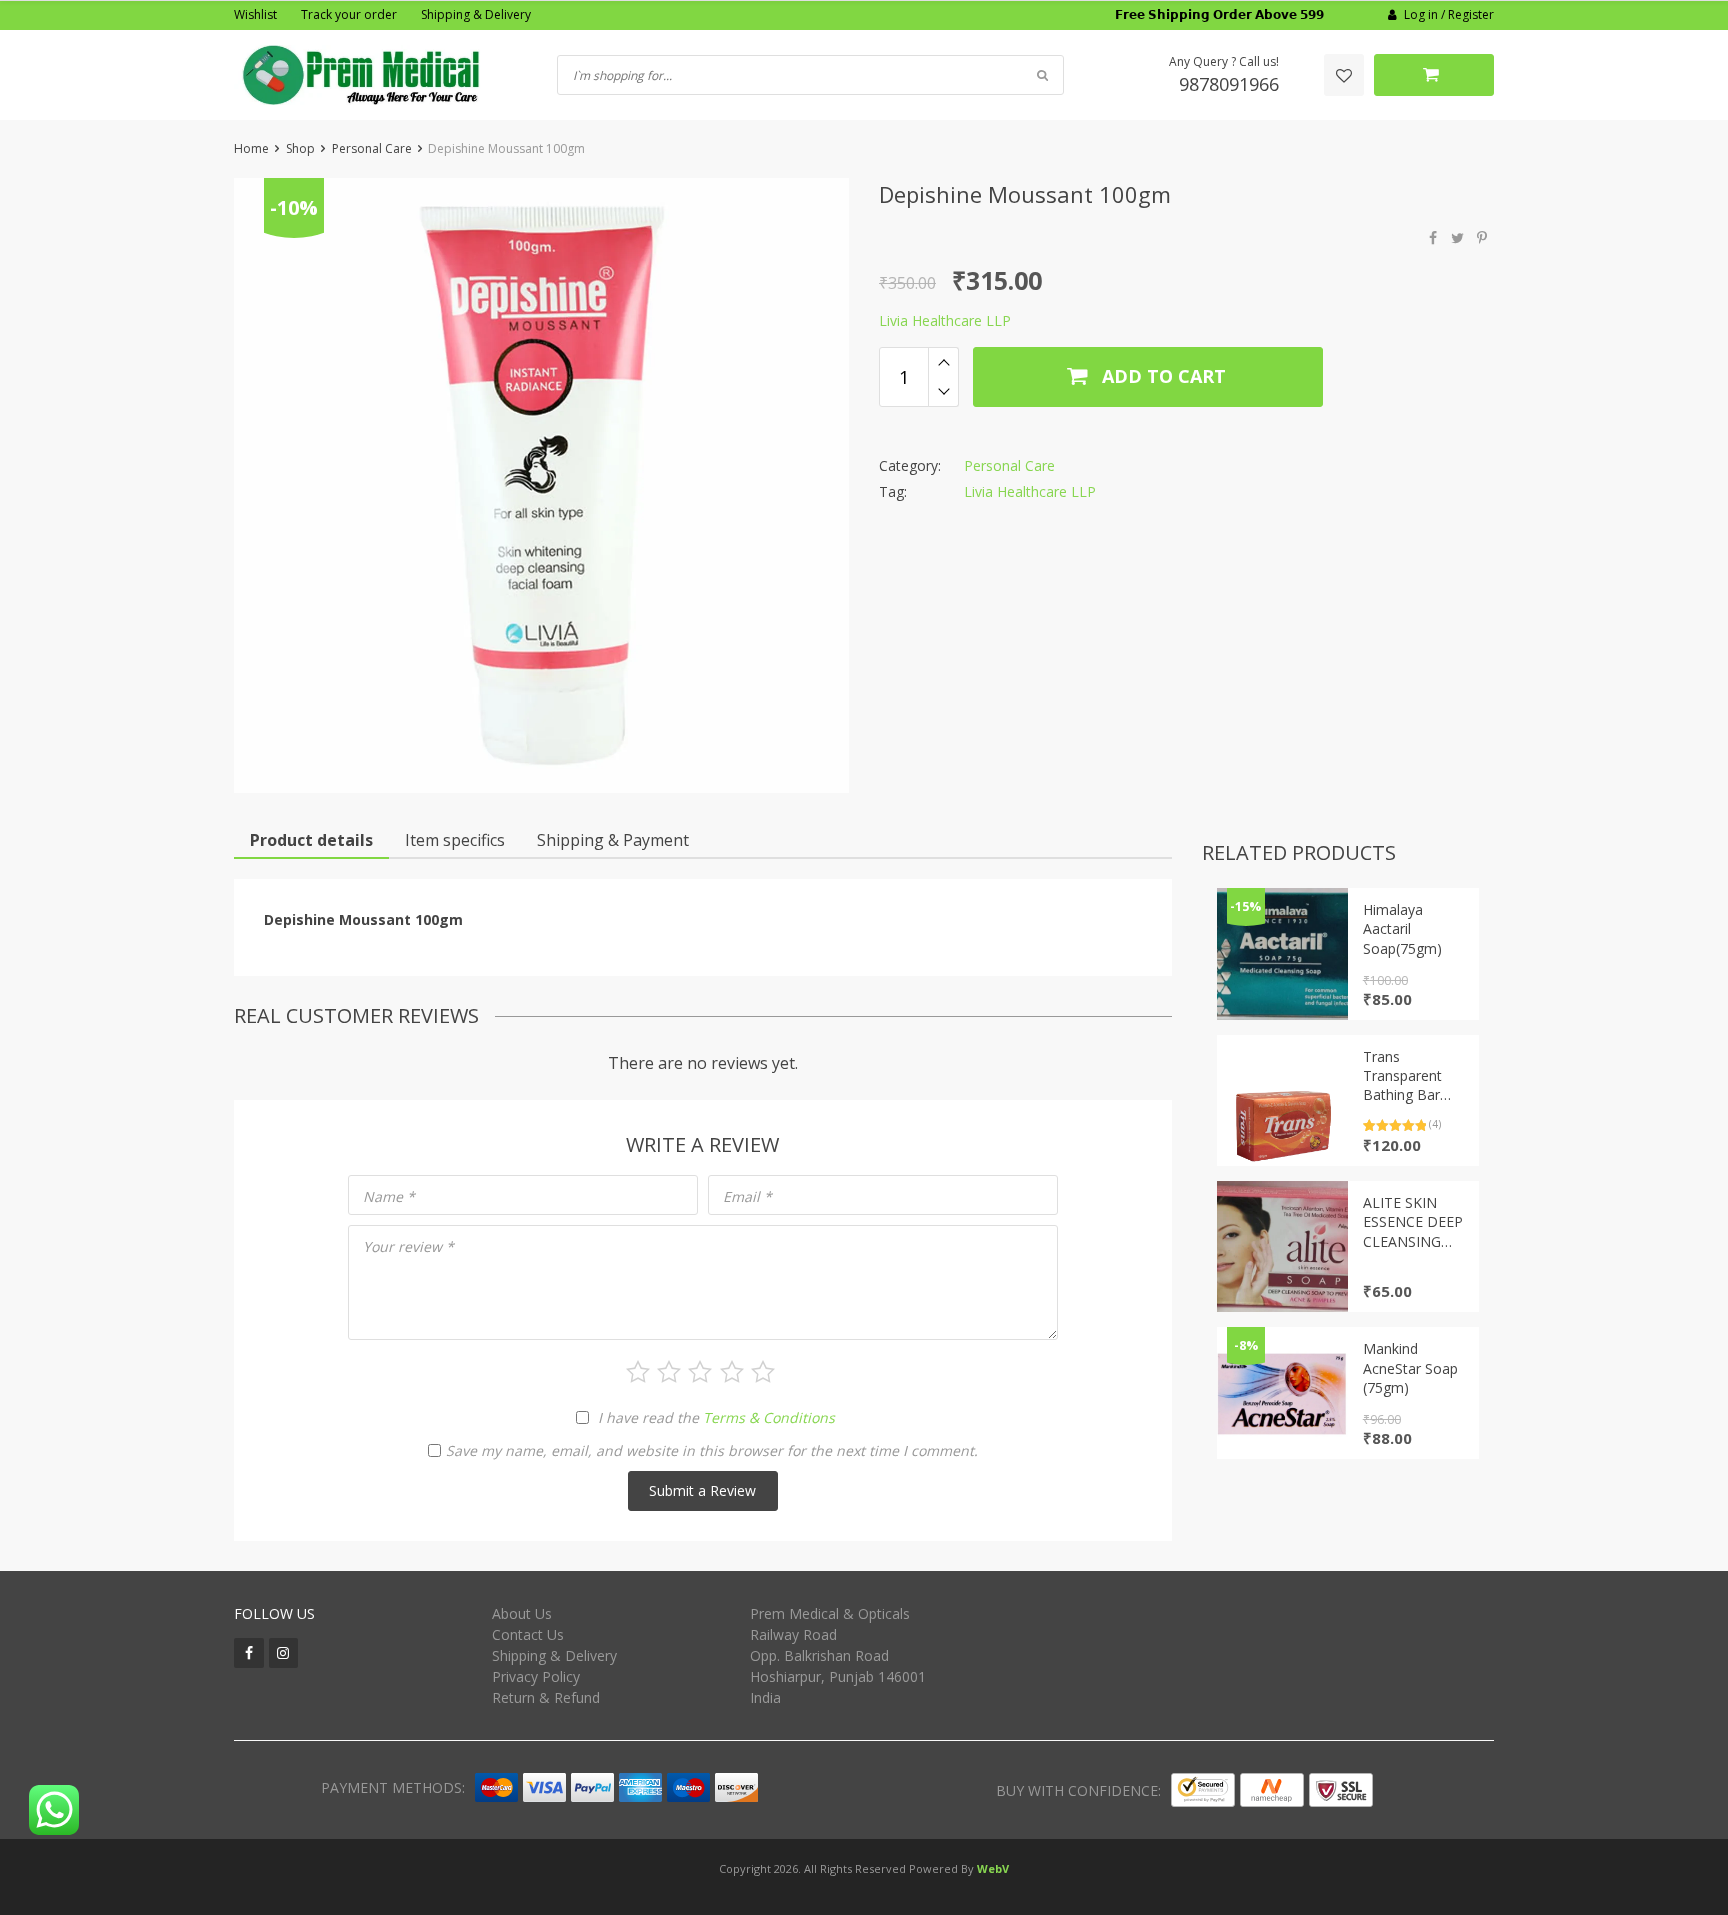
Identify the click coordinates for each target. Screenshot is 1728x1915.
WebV (993, 1868)
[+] (943, 362)
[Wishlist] (1344, 75)
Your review (408, 1246)
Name (389, 1196)
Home (251, 148)
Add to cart (1161, 376)
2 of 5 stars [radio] (669, 1372)
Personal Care (372, 148)
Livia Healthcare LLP (945, 320)
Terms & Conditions (769, 1417)
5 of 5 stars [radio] (763, 1372)
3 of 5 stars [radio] (700, 1372)
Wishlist (255, 14)
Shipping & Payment (613, 840)
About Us (522, 1613)
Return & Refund (546, 1697)
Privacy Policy (536, 1676)
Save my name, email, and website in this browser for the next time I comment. (712, 1450)
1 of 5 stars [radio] (638, 1372)
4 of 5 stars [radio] (732, 1372)
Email (747, 1196)
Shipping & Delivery (476, 14)
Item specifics (455, 840)
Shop (300, 148)
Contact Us (528, 1634)
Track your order (349, 14)
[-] (943, 392)
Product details (311, 840)
